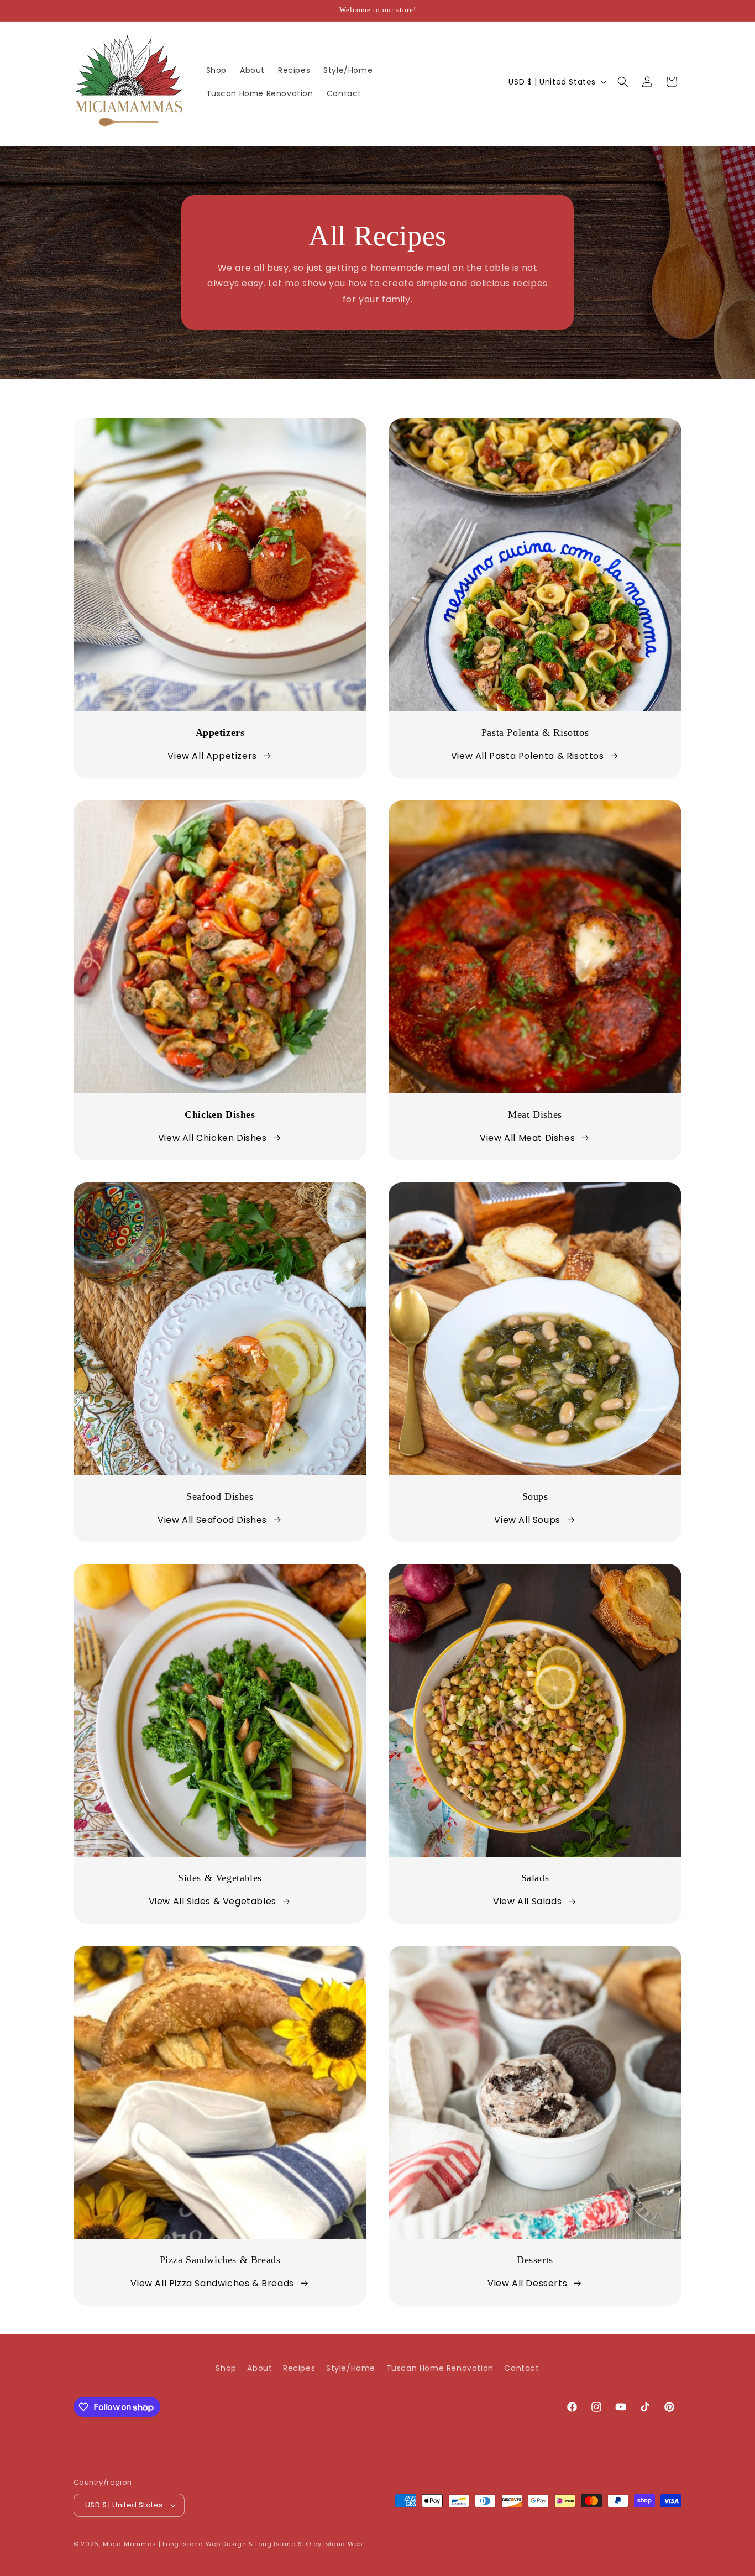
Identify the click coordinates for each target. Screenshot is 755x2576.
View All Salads (527, 1901)
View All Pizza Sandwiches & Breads (212, 2283)
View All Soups (527, 1520)
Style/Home (351, 2368)
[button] (623, 82)
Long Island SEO (284, 2544)
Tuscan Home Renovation (440, 2368)
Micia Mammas (130, 2544)
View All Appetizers (212, 756)
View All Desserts (527, 2283)
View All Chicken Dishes (213, 1138)
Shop (226, 2368)
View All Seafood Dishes (212, 1520)
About (259, 2368)
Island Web (343, 2544)
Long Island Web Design (204, 2544)
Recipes (299, 2368)
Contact (521, 2368)
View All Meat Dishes (527, 1138)
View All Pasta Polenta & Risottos (528, 756)
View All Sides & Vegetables (213, 1901)
